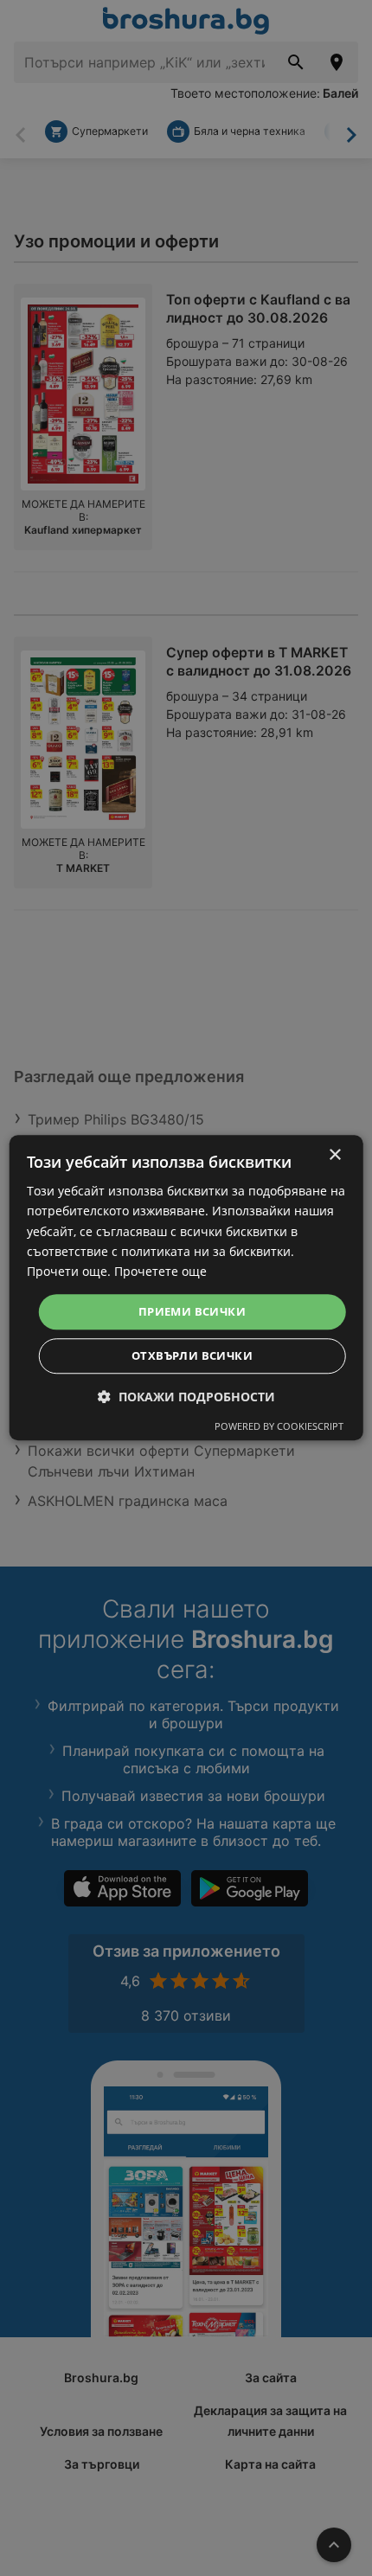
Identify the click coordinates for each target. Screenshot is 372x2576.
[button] (186, 1397)
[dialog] (186, 1288)
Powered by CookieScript (279, 1427)
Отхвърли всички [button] (192, 1356)
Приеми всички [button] (192, 1311)
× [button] (334, 1155)
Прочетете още (160, 1271)
